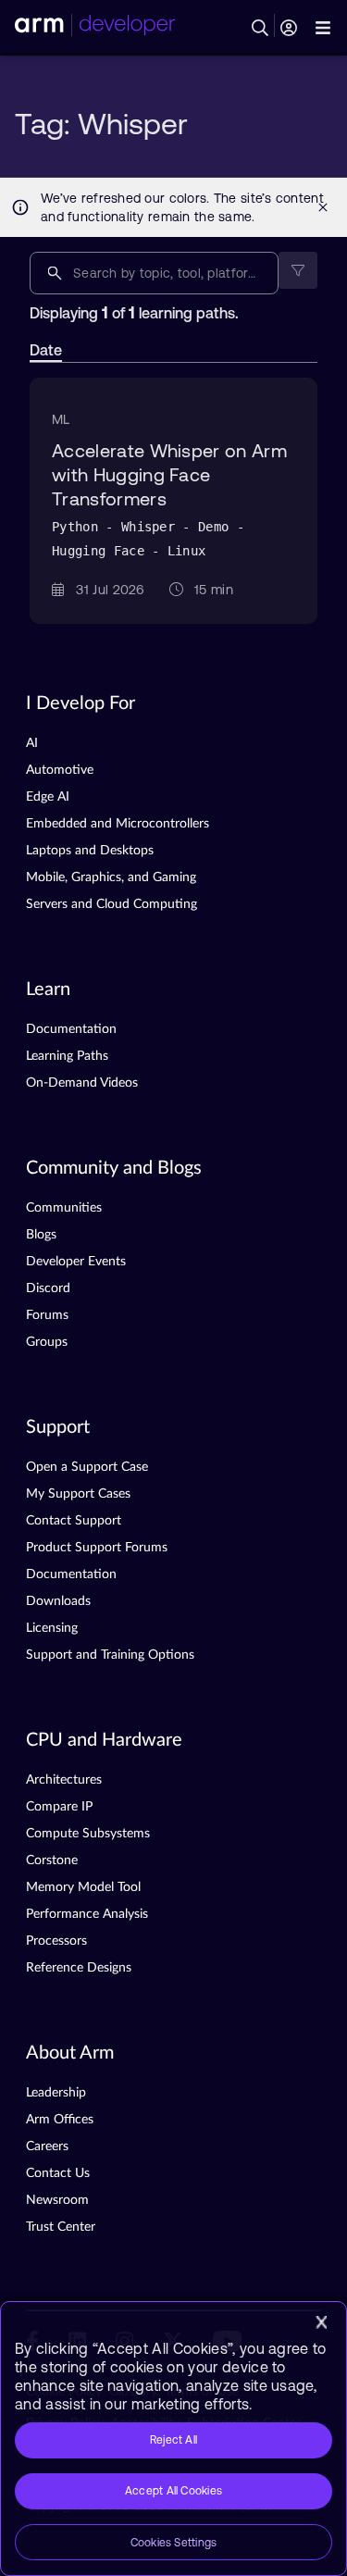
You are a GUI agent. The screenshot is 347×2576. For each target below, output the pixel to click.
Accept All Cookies (173, 2491)
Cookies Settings (174, 2543)
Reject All (173, 2440)
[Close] (321, 2322)
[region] (173, 2439)
